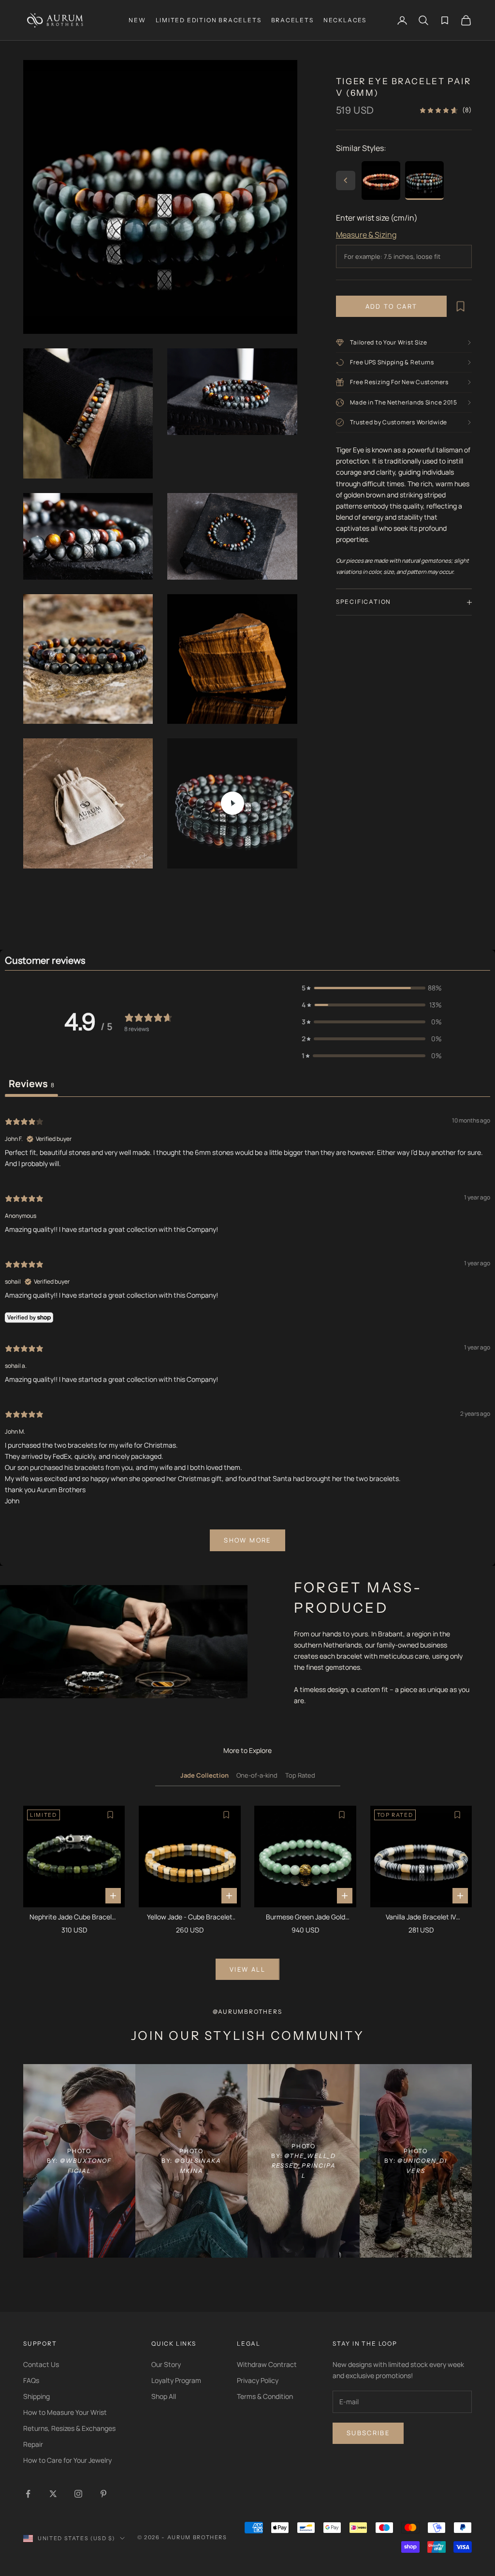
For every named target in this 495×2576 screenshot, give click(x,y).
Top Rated (300, 1775)
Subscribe (368, 2433)
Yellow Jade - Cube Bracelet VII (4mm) (190, 1917)
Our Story (166, 2364)
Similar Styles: (361, 148)
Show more (247, 1540)
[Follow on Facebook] (28, 2494)
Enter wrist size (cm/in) (377, 218)
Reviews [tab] (31, 1084)
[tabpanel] (247, 1333)
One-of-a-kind (257, 1775)
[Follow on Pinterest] (103, 2494)
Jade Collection (204, 1775)
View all (247, 1969)
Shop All (164, 2396)
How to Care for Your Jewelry (67, 2460)
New (137, 20)
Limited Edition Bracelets (209, 20)
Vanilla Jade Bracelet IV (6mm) (421, 1917)
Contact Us (41, 2364)
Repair (33, 2444)
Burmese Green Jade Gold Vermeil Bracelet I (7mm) (306, 1917)
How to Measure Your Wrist (65, 2412)
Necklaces (345, 20)
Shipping (36, 2396)
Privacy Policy (258, 2380)
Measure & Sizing (366, 235)
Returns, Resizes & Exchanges (69, 2428)
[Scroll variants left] (346, 180)
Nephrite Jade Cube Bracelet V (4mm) (74, 1917)
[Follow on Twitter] (53, 2494)
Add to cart (392, 306)
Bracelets (292, 20)
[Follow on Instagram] (78, 2494)
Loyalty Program (176, 2380)
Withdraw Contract (267, 2364)
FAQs (31, 2380)
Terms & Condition (265, 2396)
